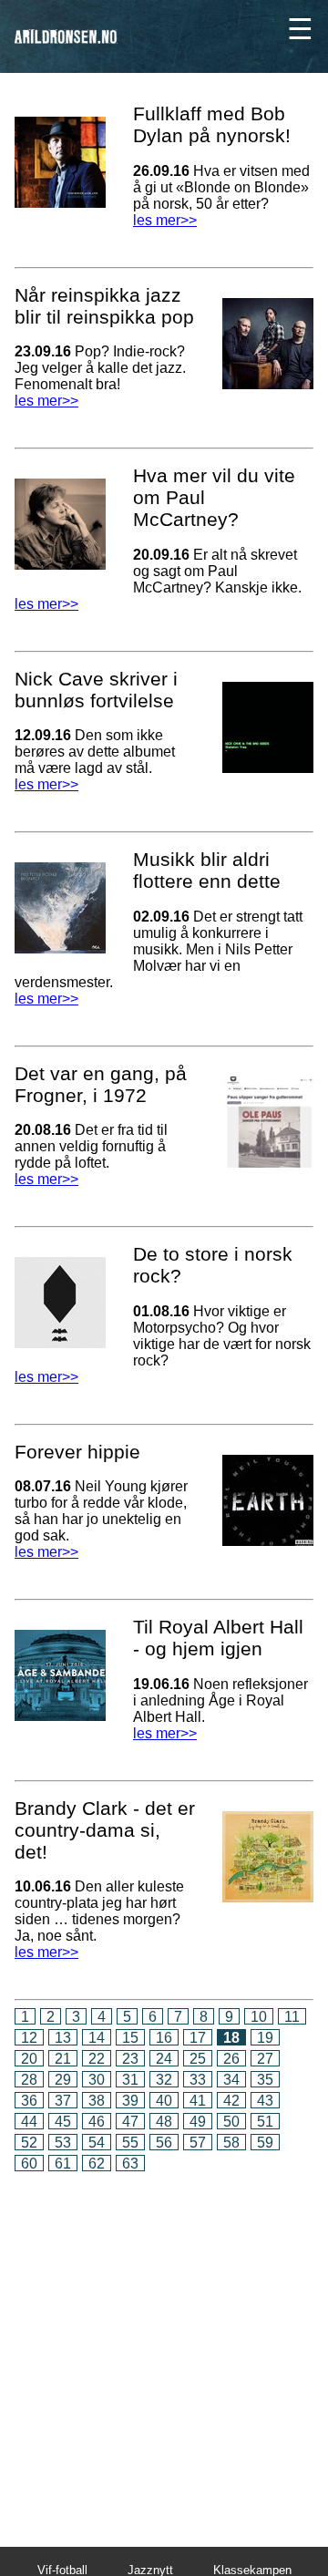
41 (198, 2101)
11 (292, 2017)
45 (63, 2122)
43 (265, 2101)
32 (164, 2080)
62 (97, 2164)
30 (97, 2080)
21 (63, 2059)
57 (198, 2143)
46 (97, 2122)
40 (164, 2101)
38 (97, 2101)
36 (29, 2101)
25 (198, 2059)
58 (231, 2143)
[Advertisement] (164, 2347)
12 (29, 2038)
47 (130, 2122)
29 (63, 2080)
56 (164, 2143)
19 (265, 2038)
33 (198, 2080)
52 (29, 2143)
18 (231, 2038)
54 (97, 2143)
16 (164, 2038)
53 (63, 2143)
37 (63, 2101)
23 (130, 2059)
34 (231, 2080)
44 (29, 2122)
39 (130, 2101)
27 (265, 2059)
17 (198, 2038)
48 (164, 2122)
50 (231, 2122)
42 (231, 2101)
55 (130, 2143)
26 (231, 2059)
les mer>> (46, 401)
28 (29, 2080)
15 (130, 2038)
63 (130, 2164)
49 (198, 2122)
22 (97, 2059)
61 (63, 2164)
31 (130, 2080)
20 (29, 2059)
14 (97, 2038)
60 (29, 2164)
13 (63, 2038)
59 (265, 2143)
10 (259, 2017)
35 (265, 2080)
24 (164, 2059)
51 (265, 2122)
